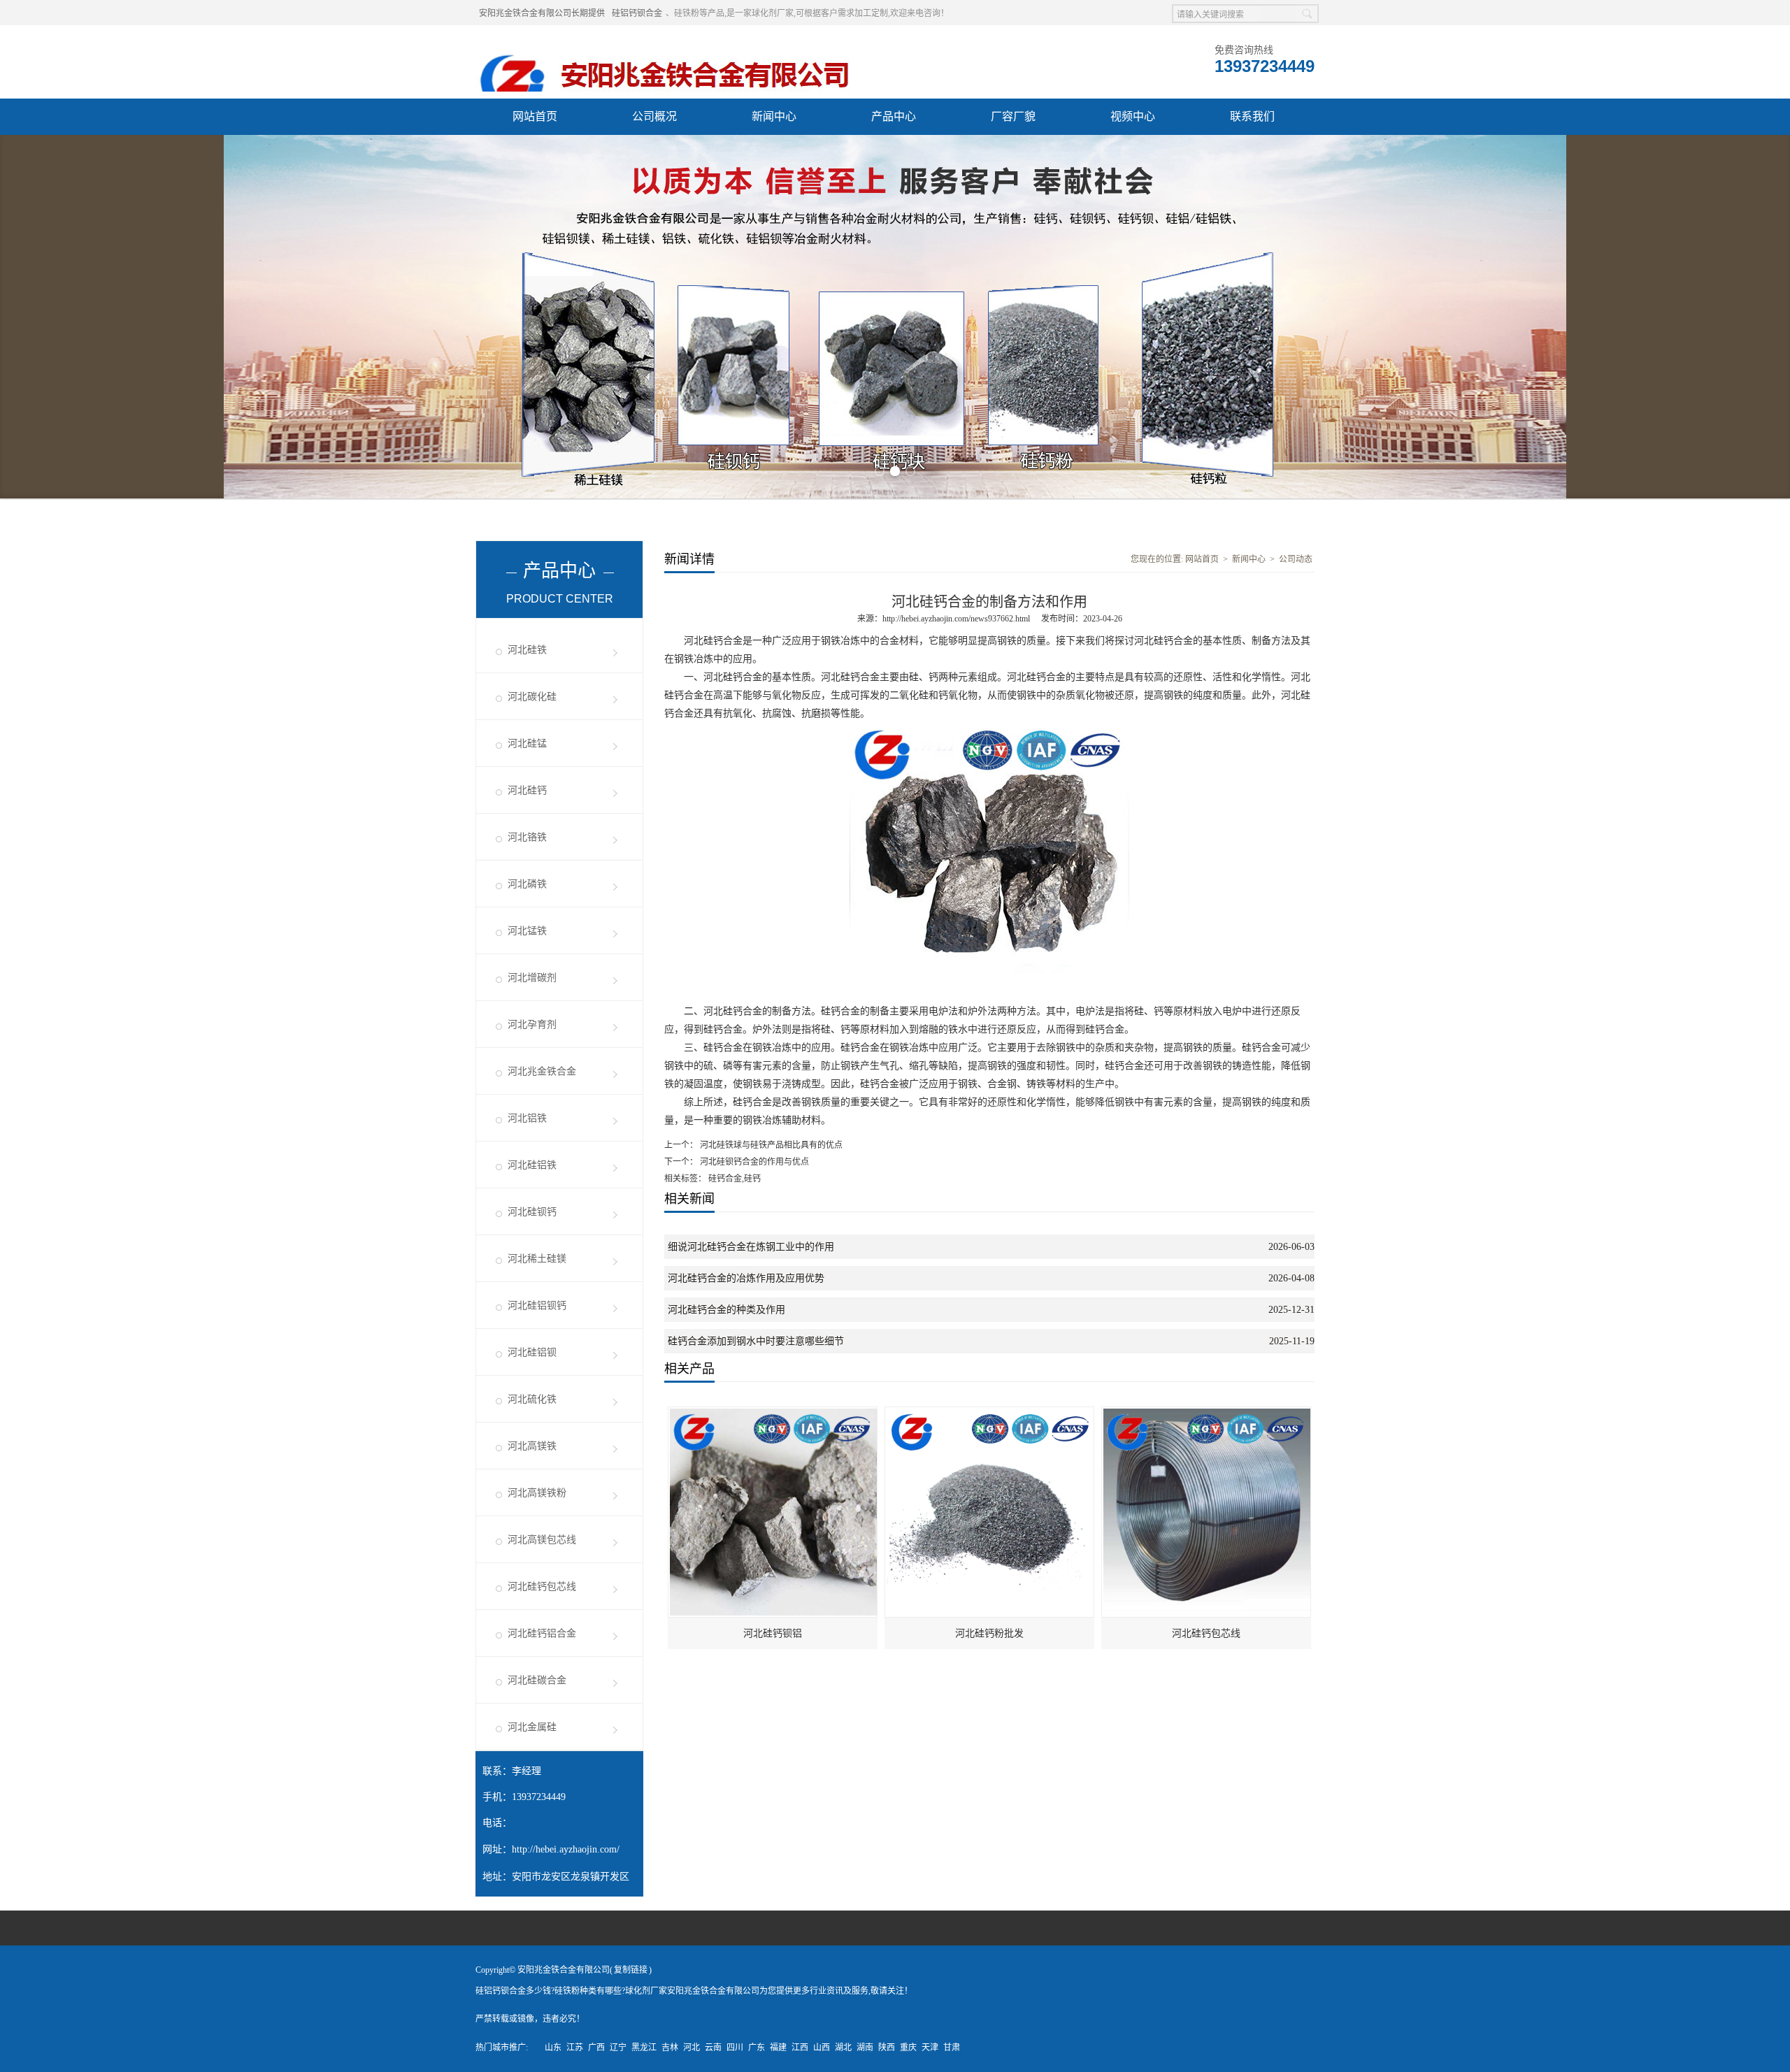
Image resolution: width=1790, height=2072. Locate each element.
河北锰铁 (527, 931)
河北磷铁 (527, 884)
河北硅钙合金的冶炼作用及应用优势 (746, 1278)
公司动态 (1296, 559)
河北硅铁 (527, 650)
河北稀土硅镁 (537, 1259)
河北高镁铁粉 (537, 1493)
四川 (735, 2048)
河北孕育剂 (532, 1024)
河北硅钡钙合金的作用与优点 (753, 1162)
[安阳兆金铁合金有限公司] (665, 43)
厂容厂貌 (1013, 116)
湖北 (843, 2048)
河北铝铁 (527, 1118)
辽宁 (618, 2048)
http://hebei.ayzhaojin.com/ (566, 1849)
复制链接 (631, 1970)
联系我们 (1252, 116)
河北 (692, 2048)
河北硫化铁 (532, 1399)
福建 (778, 2048)
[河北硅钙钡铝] (773, 1413)
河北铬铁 (527, 837)
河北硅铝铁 (532, 1165)
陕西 (887, 2048)
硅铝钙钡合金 (637, 13)
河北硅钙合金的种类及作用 (726, 1310)
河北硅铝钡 (532, 1352)
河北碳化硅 (532, 697)
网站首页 (535, 116)
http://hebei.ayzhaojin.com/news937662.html (956, 619)
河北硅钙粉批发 (989, 1633)
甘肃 (952, 2048)
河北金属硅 (532, 1727)
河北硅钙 (527, 790)
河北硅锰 (527, 743)
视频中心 (1133, 116)
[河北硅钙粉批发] (990, 1413)
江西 (800, 2048)
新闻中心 (774, 116)
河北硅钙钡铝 (773, 1633)
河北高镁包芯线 (542, 1540)
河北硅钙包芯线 (542, 1587)
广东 (757, 2048)
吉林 (670, 2048)
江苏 (575, 2048)
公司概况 (654, 116)
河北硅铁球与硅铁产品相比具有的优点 (770, 1145)
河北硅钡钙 (532, 1212)
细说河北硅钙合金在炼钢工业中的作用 (751, 1247)
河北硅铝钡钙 (537, 1305)
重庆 (908, 2048)
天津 (930, 2048)
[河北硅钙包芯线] (1207, 1413)
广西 (596, 2048)
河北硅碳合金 (537, 1680)
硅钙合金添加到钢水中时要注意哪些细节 (756, 1341)
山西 (822, 2048)
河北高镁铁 (532, 1446)
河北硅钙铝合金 (542, 1633)
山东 (553, 2048)
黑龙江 (644, 2048)
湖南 (865, 2048)
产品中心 (894, 116)
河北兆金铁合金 (542, 1071)
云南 (713, 2048)
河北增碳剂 (532, 978)
